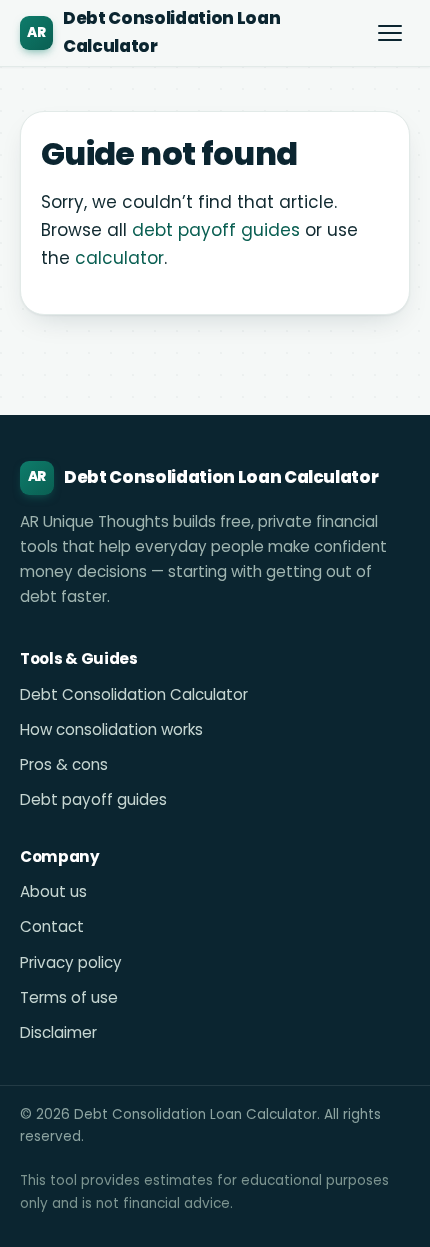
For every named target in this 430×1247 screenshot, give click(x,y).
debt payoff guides (216, 230)
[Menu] (390, 33)
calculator (119, 258)
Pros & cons (64, 764)
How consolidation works (111, 729)
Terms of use (69, 997)
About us (53, 891)
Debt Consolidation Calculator (134, 694)
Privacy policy (71, 962)
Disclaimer (58, 1032)
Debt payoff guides (93, 799)
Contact (52, 926)
